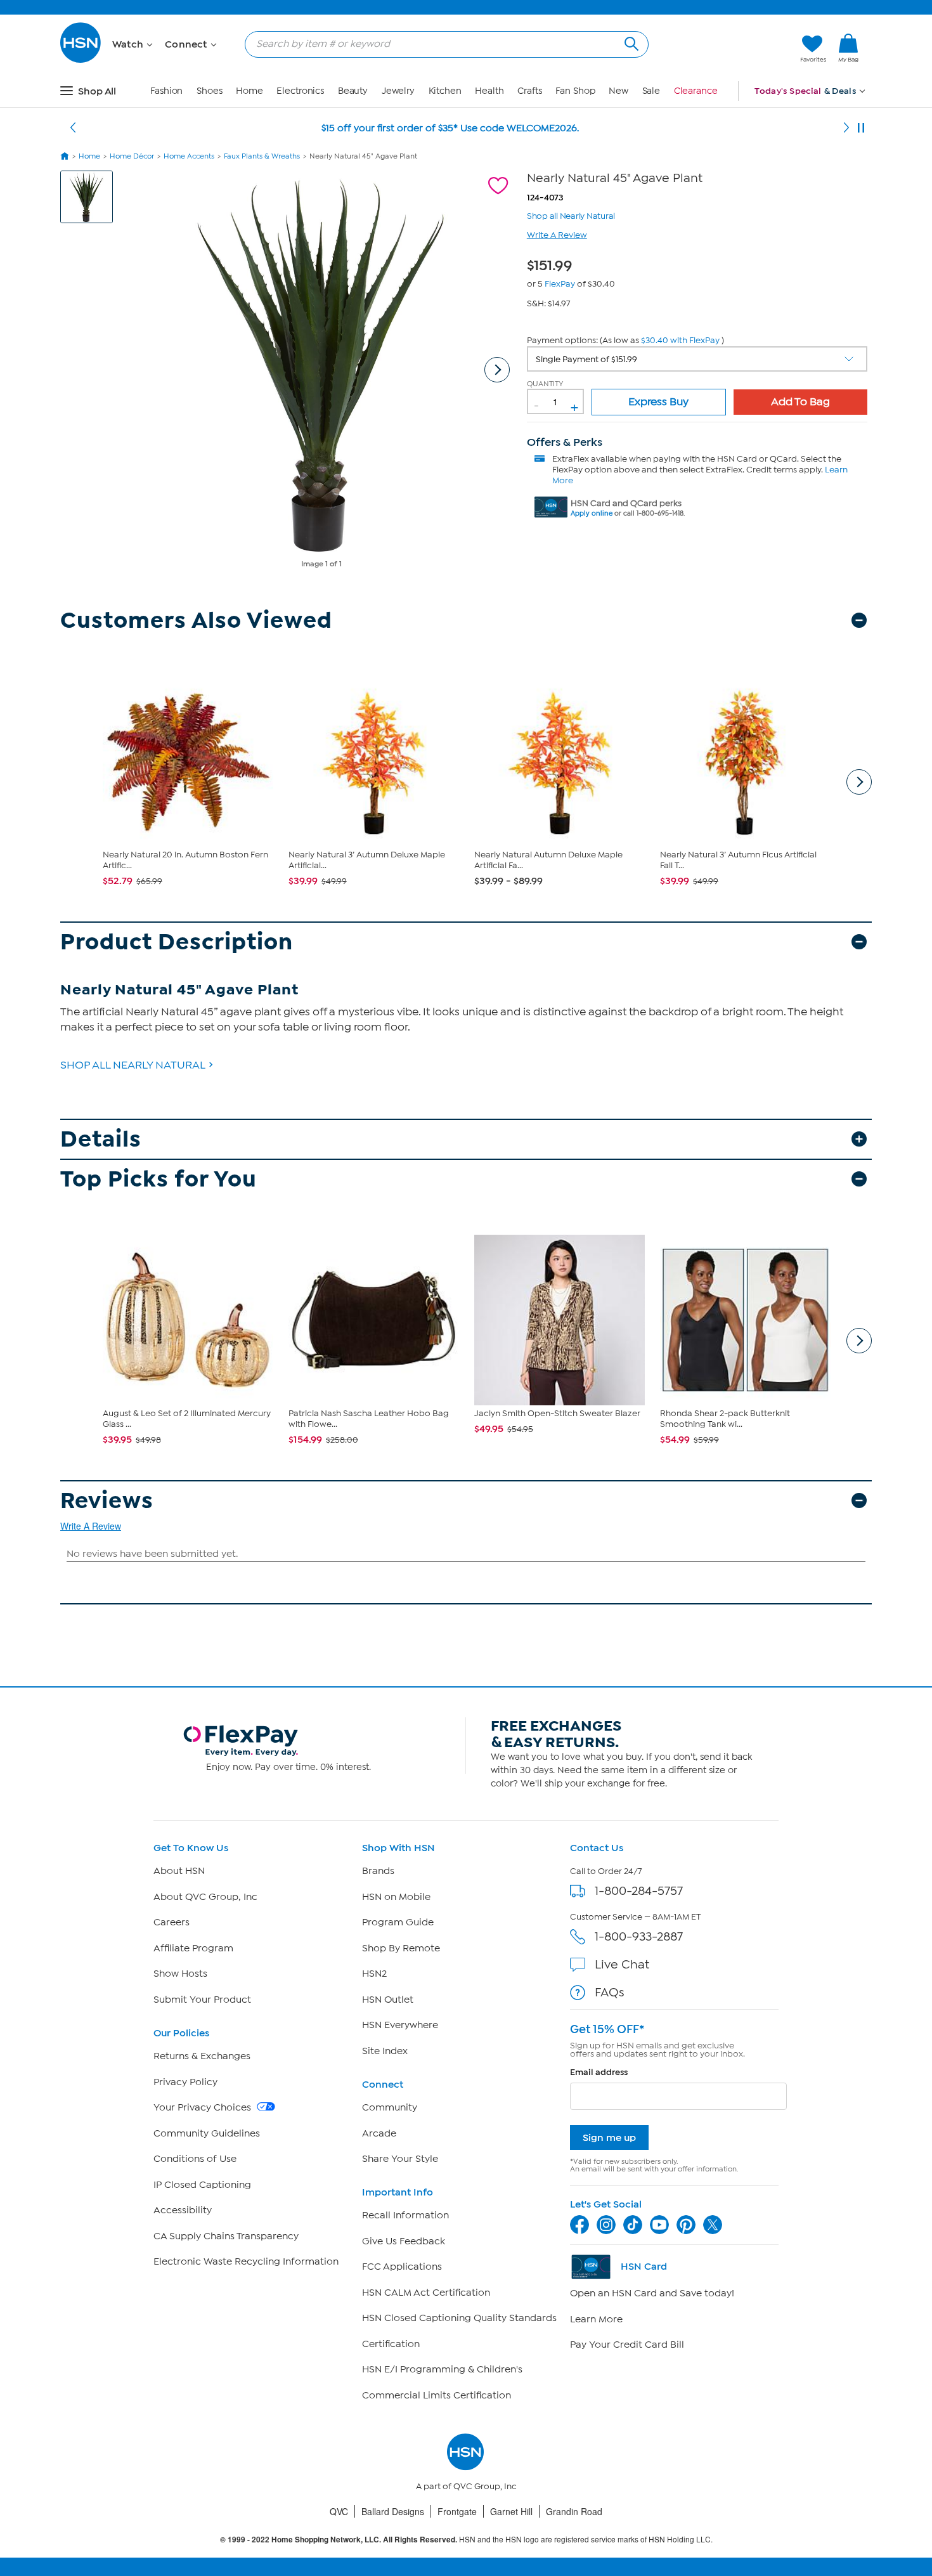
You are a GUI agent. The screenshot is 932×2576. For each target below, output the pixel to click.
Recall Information (405, 2215)
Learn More (596, 2319)
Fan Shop (575, 91)
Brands (378, 1871)
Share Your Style (400, 2159)
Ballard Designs (393, 2511)
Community (390, 2107)
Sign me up (609, 2137)
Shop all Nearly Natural (571, 215)
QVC (339, 2511)
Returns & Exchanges (202, 2056)
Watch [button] (129, 44)
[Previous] (73, 128)
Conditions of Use (195, 2159)
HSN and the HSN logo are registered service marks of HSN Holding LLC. (466, 2540)
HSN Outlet (388, 2000)
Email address (599, 2072)
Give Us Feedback (404, 2241)
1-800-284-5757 (639, 1891)
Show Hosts (180, 1974)
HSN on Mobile (396, 1897)
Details (101, 1139)
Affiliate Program (193, 1948)
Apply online (592, 513)
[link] (848, 49)
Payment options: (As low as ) (625, 340)
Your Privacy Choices (204, 2107)
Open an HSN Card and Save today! (652, 2293)
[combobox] (442, 44)
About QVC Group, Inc (205, 1897)
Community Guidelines (207, 2133)
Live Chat (622, 1964)
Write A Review (557, 235)
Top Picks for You (159, 1179)
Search (630, 42)
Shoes (210, 91)
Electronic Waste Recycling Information (246, 2261)
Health (489, 91)
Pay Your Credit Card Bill (627, 2345)
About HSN (179, 1871)
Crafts (529, 91)
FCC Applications (402, 2267)
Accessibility (183, 2210)
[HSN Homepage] (65, 156)
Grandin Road (574, 2511)
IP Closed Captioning (202, 2185)
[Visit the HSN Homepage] (81, 61)
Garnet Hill (511, 2511)
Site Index (385, 2051)
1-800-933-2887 (639, 1936)
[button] (731, 49)
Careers (172, 1922)
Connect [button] (187, 44)
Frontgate (457, 2511)
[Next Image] (497, 370)
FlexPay (560, 284)
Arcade (379, 2133)
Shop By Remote (401, 1948)
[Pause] (861, 128)
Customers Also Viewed (196, 621)
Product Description (177, 942)
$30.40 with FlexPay (680, 340)
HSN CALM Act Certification (426, 2293)
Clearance (696, 91)
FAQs (610, 1992)
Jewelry (398, 91)
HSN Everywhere (400, 2025)
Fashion (166, 91)
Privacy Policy (185, 2082)
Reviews (107, 1501)
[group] (553, 263)
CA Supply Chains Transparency (226, 2236)
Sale (651, 91)
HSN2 (374, 1974)
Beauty (353, 91)
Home (249, 91)
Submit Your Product (202, 2000)
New (618, 91)
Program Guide (398, 1922)
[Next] (846, 128)
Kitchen (445, 91)
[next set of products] (859, 782)
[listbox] (697, 359)
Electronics (300, 91)
